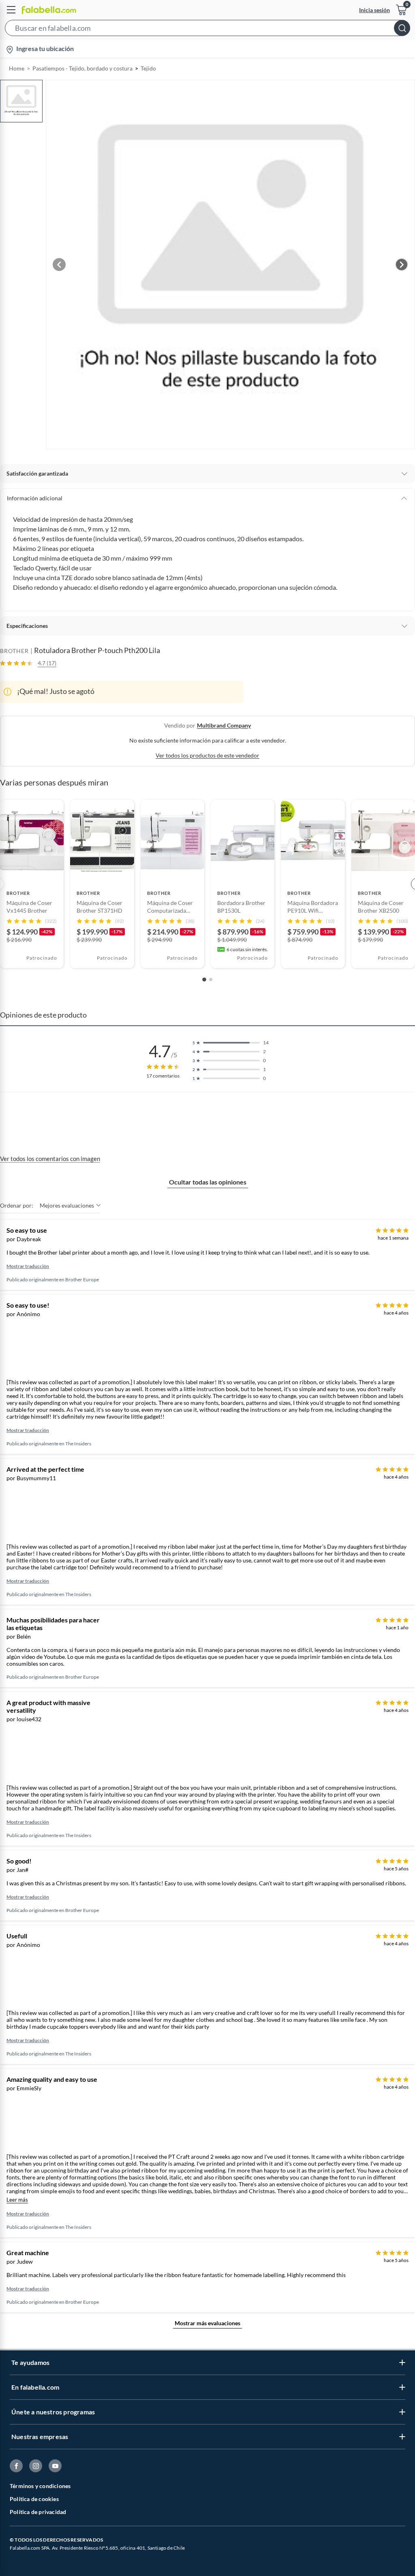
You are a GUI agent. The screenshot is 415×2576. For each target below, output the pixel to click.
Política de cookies (34, 2499)
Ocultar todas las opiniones (208, 1182)
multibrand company (224, 725)
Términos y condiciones (40, 2486)
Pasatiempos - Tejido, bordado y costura (82, 68)
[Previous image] (59, 265)
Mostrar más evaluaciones (207, 2323)
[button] (207, 30)
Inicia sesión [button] (374, 10)
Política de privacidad (38, 2512)
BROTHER (14, 651)
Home (17, 68)
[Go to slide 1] (204, 980)
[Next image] (402, 265)
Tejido (148, 68)
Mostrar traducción (28, 1266)
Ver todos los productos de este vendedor (207, 755)
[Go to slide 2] (211, 980)
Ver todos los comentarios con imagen (50, 1159)
